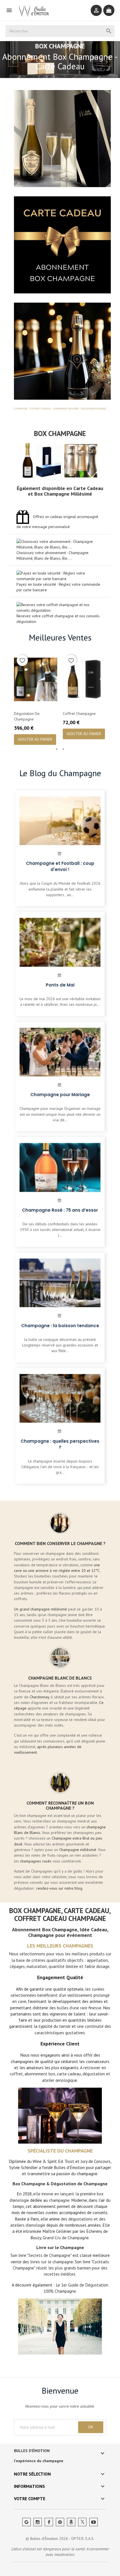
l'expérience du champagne (39, 2461)
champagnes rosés (36, 1861)
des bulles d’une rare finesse (75, 2008)
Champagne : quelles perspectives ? (60, 1444)
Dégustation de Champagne (27, 716)
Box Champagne (60, 434)
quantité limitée (63, 1966)
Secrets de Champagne (49, 2255)
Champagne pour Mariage (60, 1095)
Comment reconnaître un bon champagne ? (60, 1805)
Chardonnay (39, 1697)
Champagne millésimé (78, 1850)
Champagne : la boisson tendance (60, 1326)
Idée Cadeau (93, 1929)
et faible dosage (94, 1966)
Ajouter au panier (35, 739)
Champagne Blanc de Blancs (60, 1678)
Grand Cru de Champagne (66, 2238)
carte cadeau (69, 2074)
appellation (97, 1960)
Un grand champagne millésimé (40, 1609)
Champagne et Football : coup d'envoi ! (60, 866)
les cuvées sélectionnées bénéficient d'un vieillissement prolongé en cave (60, 1995)
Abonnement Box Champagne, (45, 1929)
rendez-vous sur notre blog (59, 1888)
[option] (60, 60)
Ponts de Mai (60, 985)
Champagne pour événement (60, 1935)
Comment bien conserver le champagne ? (60, 1543)
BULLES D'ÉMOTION (32, 2451)
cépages (17, 1966)
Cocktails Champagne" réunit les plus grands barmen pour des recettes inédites (61, 2268)
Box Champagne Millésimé (63, 494)
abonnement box (40, 2074)
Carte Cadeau (88, 488)
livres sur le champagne (52, 2262)
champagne (59, 2200)
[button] (9, 60)
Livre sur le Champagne (60, 2247)
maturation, (37, 1966)
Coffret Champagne (79, 714)
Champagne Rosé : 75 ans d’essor (60, 1210)
